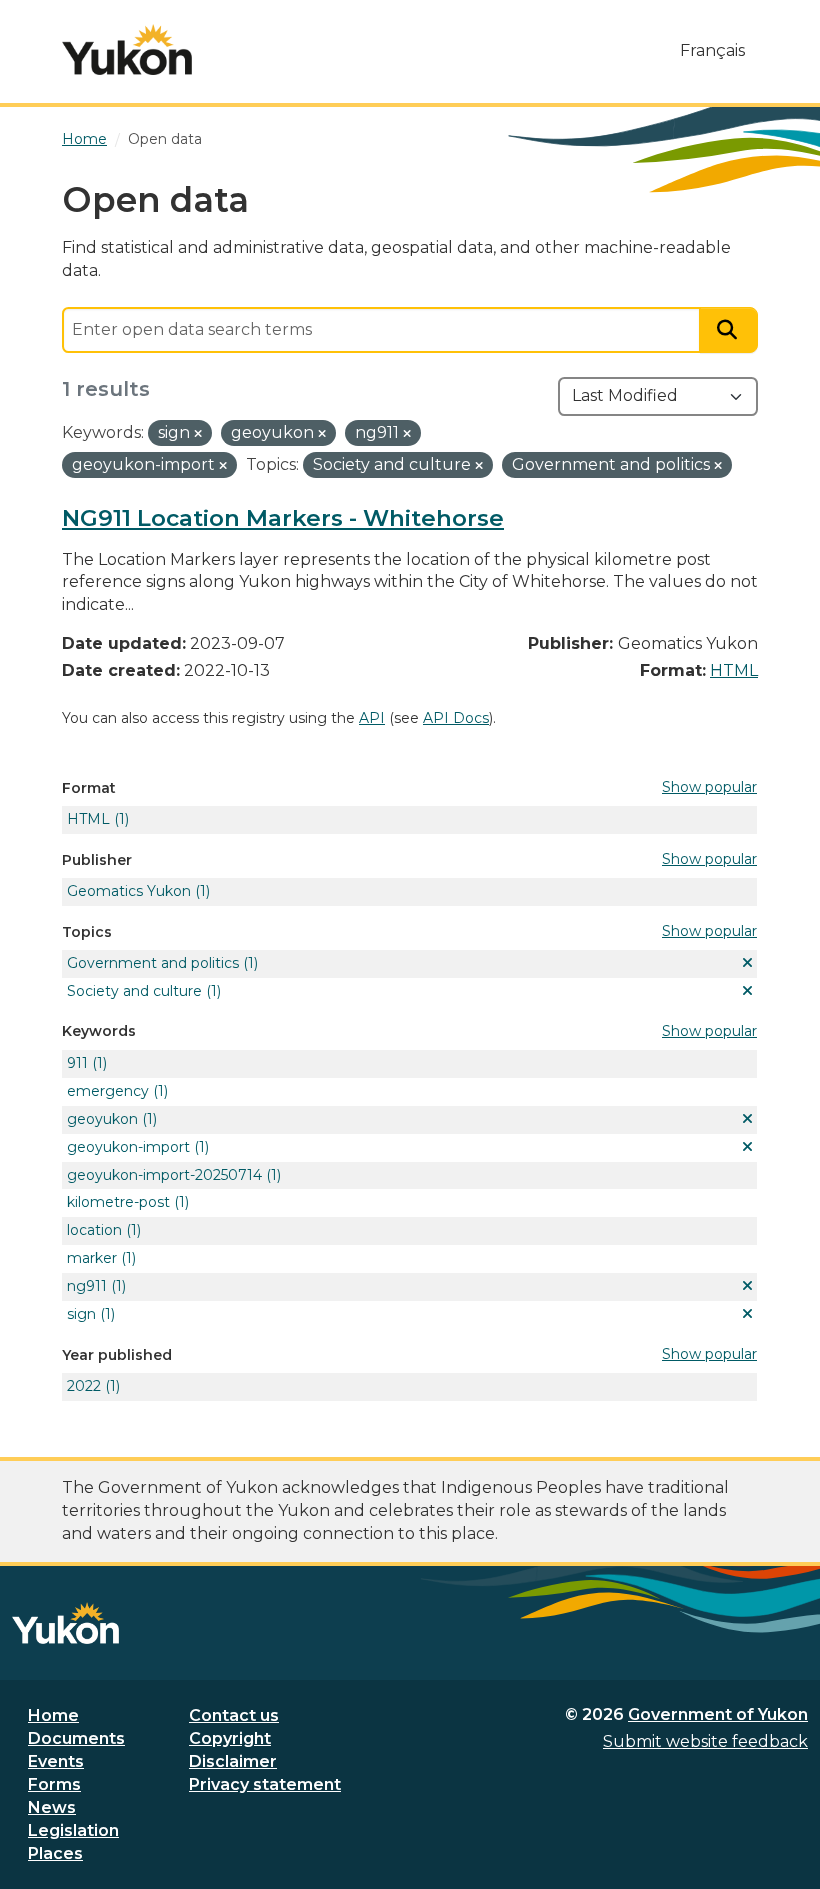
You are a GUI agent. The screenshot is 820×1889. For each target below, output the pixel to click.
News (52, 1807)
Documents (76, 1738)
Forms (54, 1784)
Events (56, 1761)
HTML (734, 670)
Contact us (234, 1715)
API (372, 718)
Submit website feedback (705, 1741)
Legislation (73, 1830)
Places (55, 1853)
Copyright (230, 1738)
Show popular (709, 787)
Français (712, 50)
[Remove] (198, 434)
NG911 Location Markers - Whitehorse (283, 518)
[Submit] (729, 330)
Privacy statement (265, 1784)
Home (53, 1715)
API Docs (456, 718)
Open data (165, 139)
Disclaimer (233, 1761)
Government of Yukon (718, 1714)
